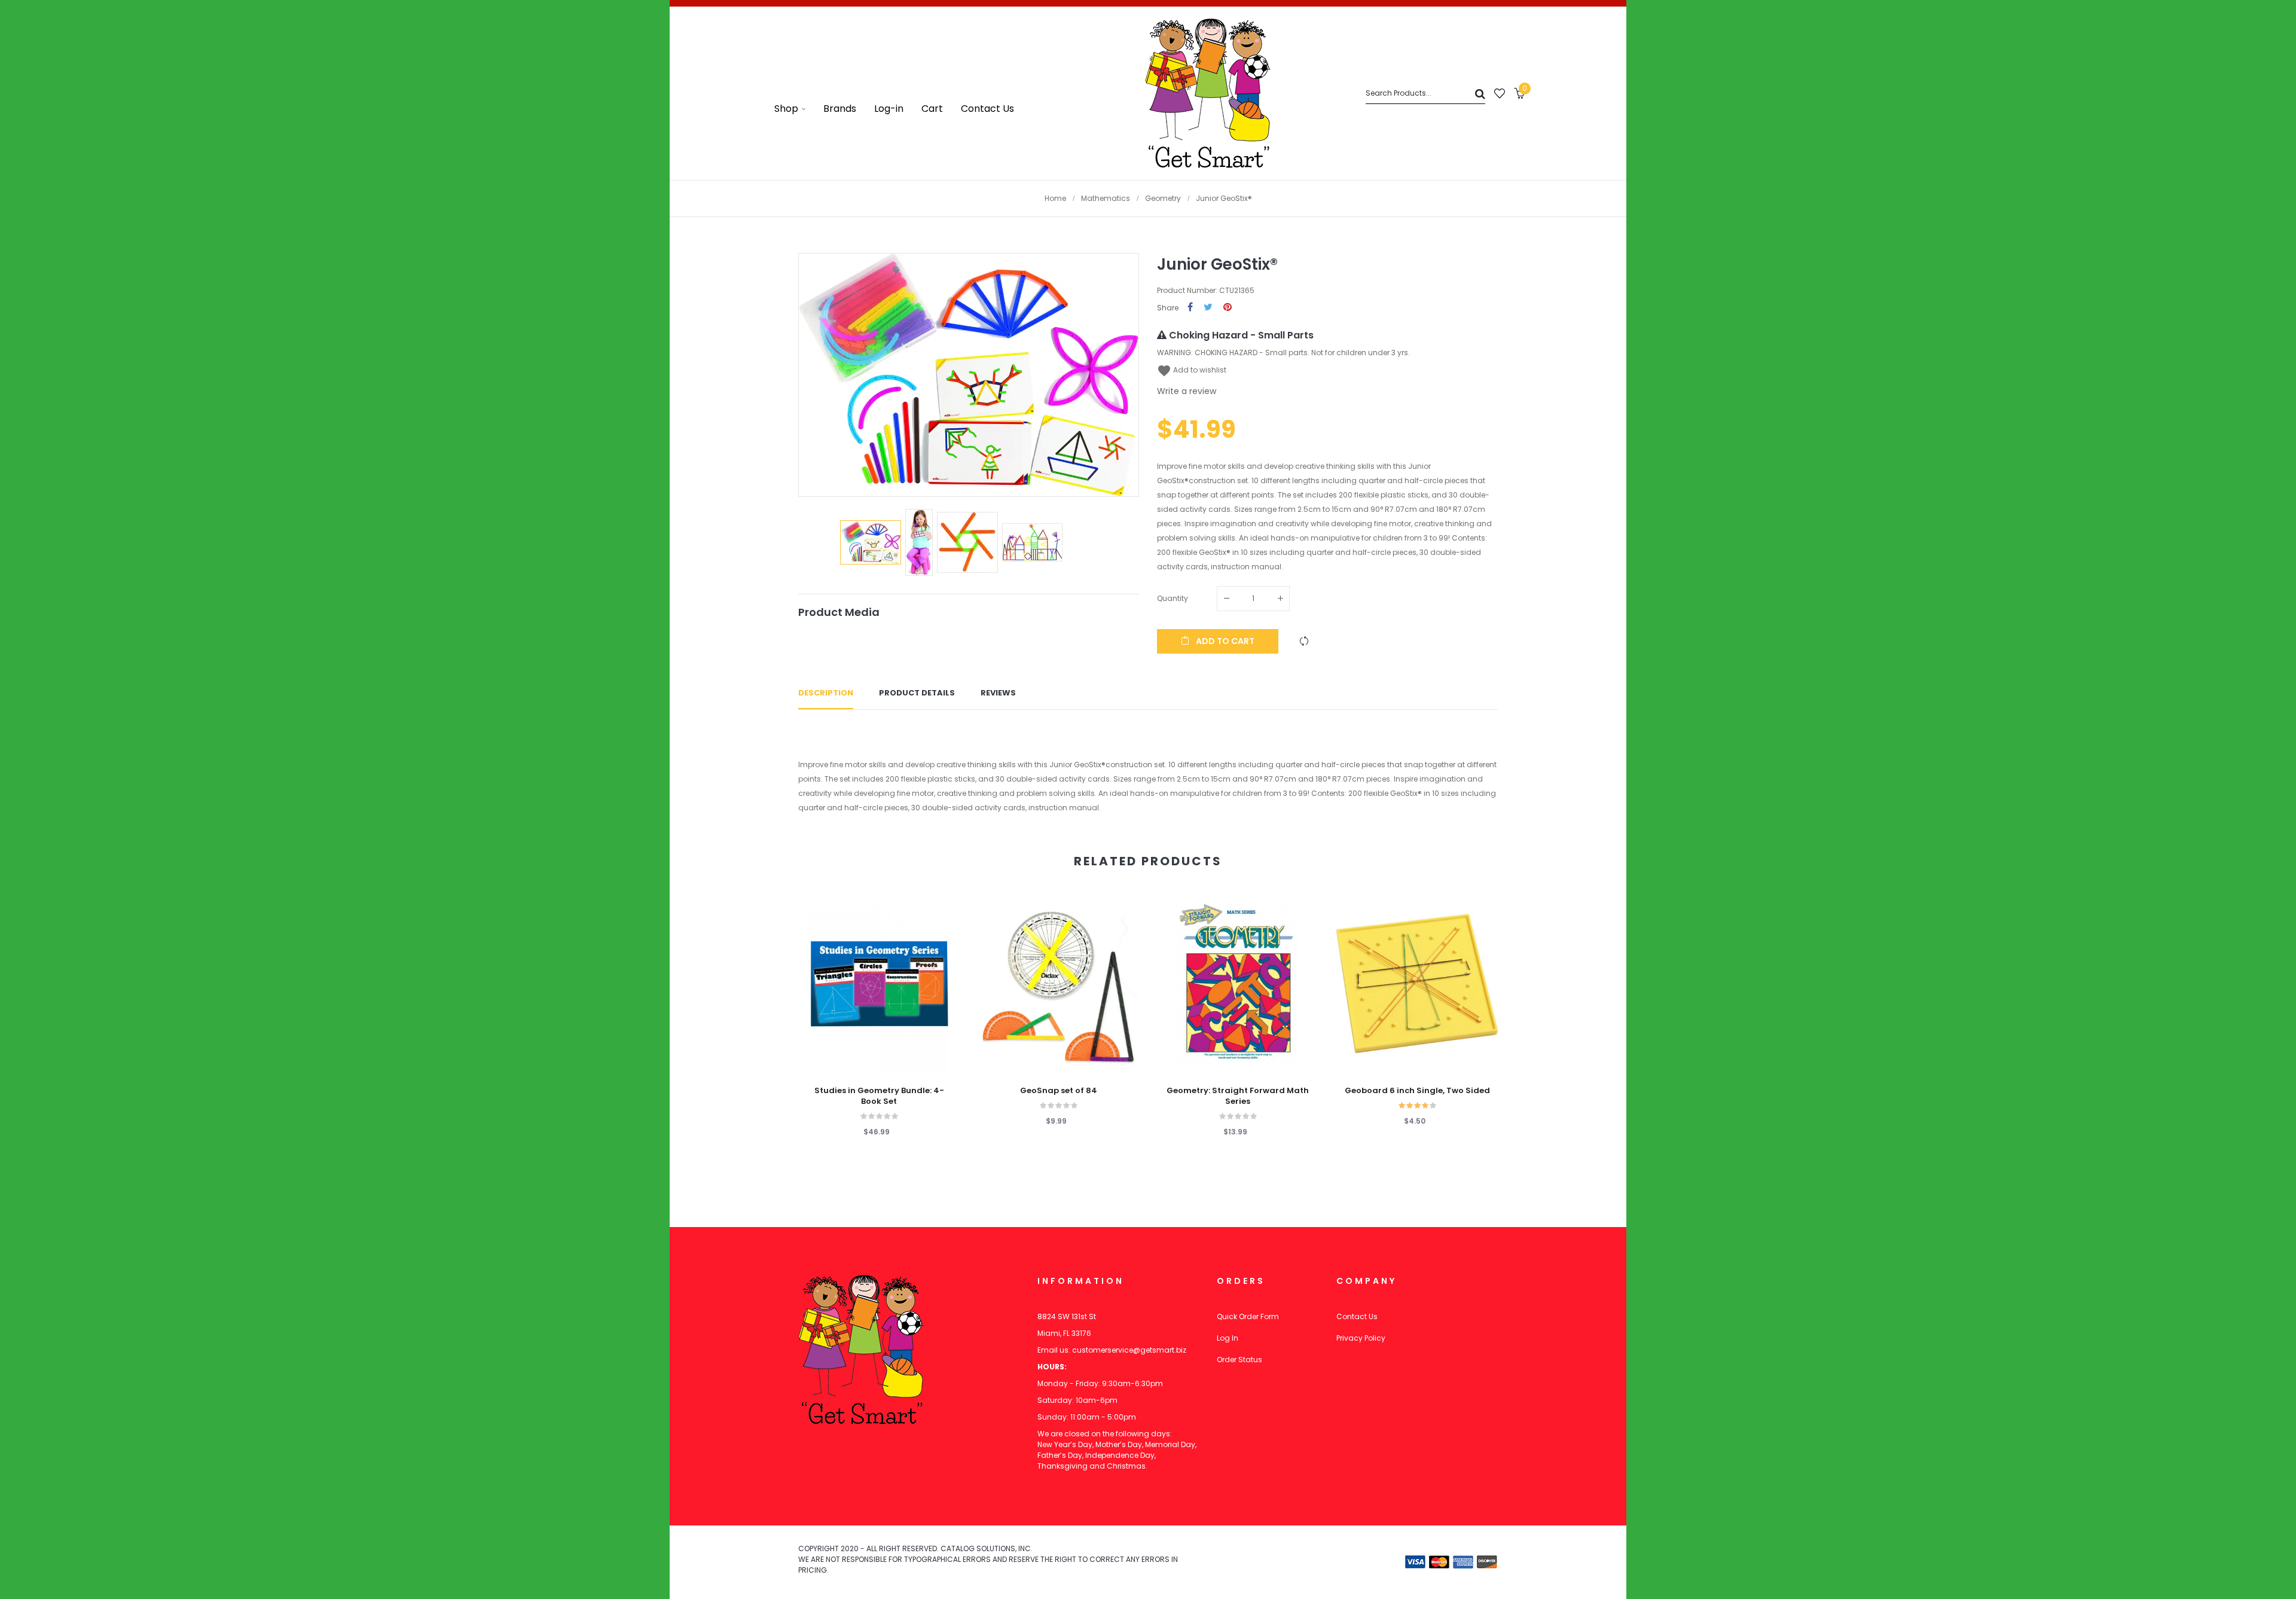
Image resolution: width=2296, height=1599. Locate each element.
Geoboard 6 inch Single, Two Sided (1417, 1091)
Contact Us (1357, 1316)
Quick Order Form (1248, 1316)
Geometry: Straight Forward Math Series (1238, 1096)
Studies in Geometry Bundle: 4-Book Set (879, 1096)
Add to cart (1224, 641)
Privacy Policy (1361, 1338)
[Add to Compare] (1304, 641)
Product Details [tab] (917, 693)
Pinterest (1228, 308)
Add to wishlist (1192, 370)
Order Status (1239, 1360)
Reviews (998, 693)
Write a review (1187, 391)
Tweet (1208, 308)
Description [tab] (826, 693)
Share (1190, 308)
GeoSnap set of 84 (1059, 1091)
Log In (1228, 1338)
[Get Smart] (1208, 93)
